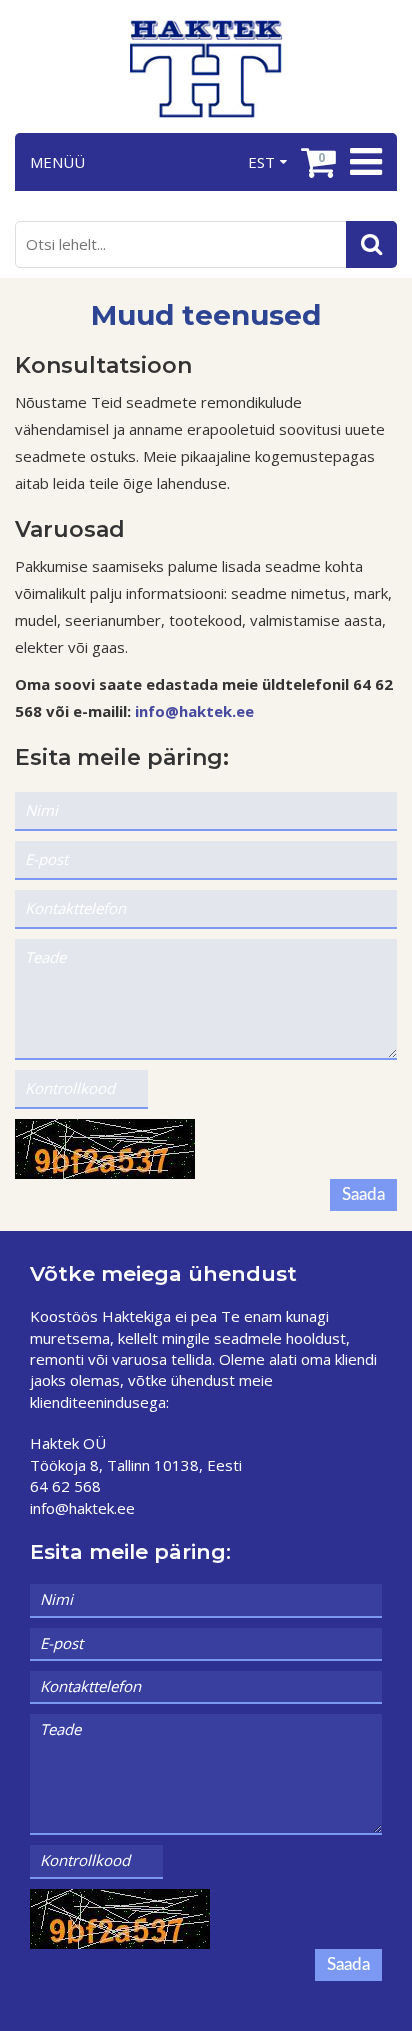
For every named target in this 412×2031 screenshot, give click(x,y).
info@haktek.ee (194, 711)
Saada (363, 1194)
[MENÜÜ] (363, 162)
